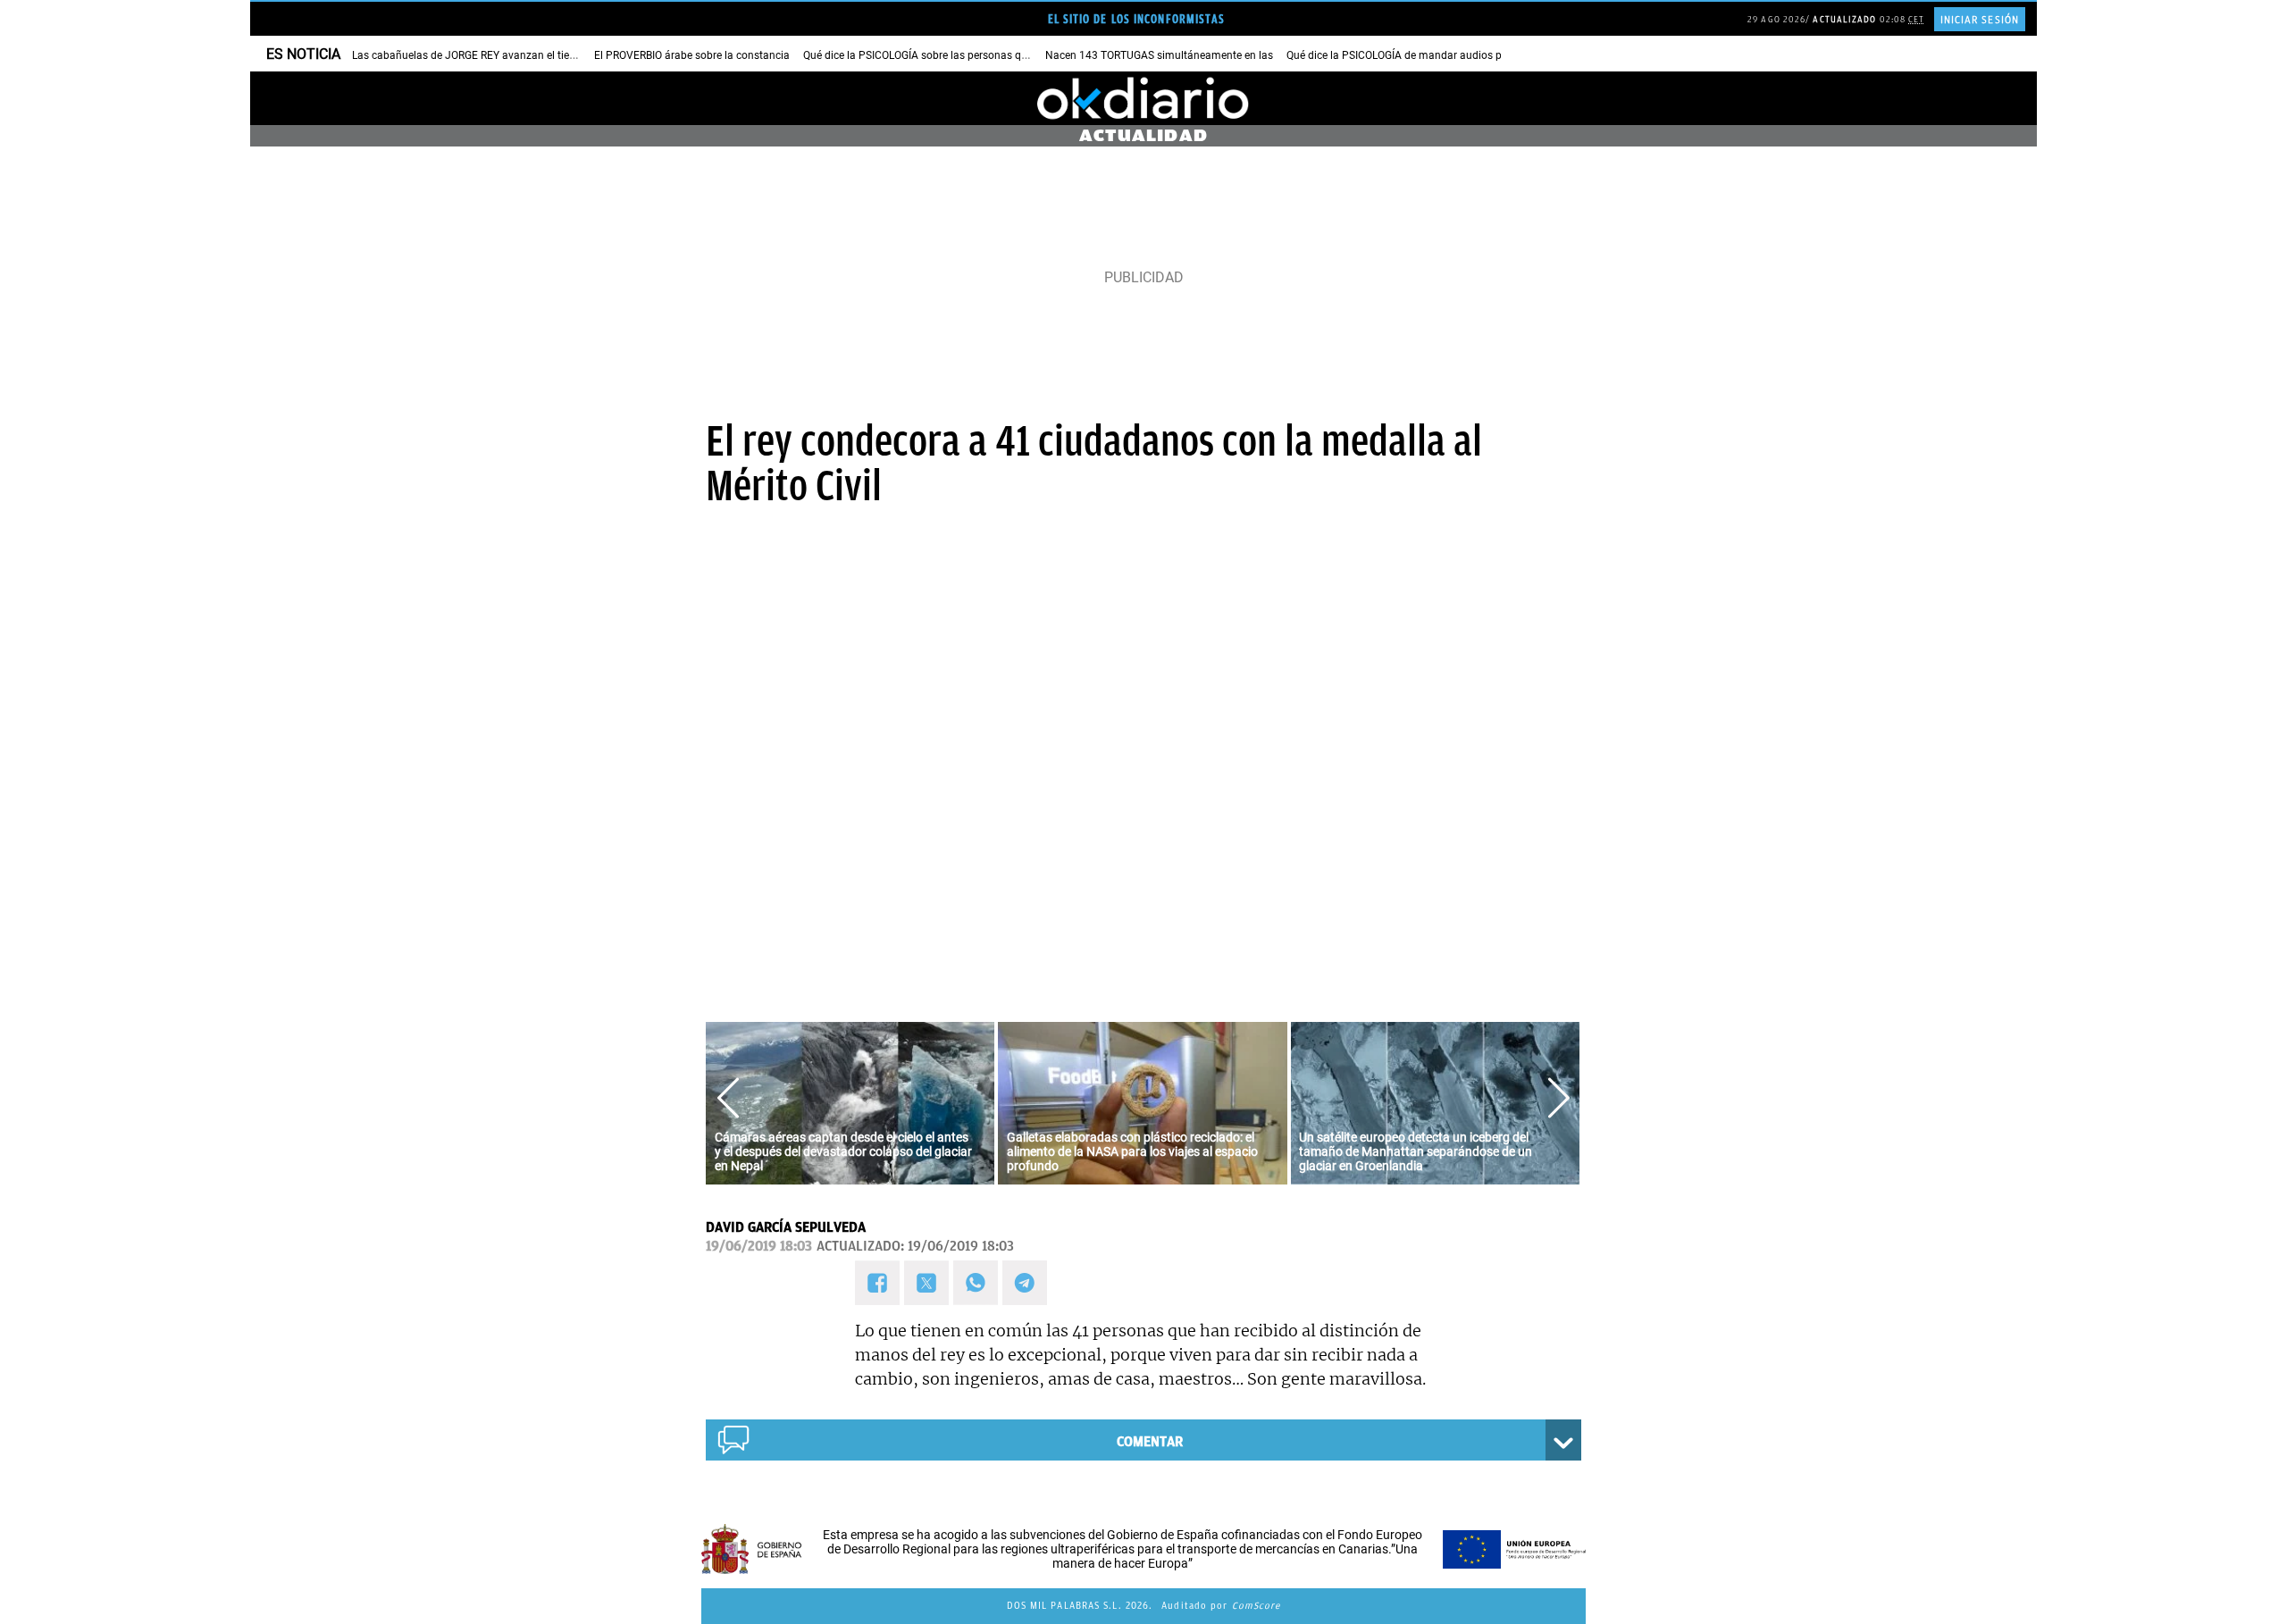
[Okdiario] (1143, 98)
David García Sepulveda (786, 1227)
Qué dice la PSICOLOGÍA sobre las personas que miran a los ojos (958, 55)
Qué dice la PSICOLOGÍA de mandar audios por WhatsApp (1426, 55)
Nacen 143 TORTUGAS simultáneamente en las (1159, 55)
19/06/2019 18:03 (759, 1246)
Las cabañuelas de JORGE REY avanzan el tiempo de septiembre (507, 55)
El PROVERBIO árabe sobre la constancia (692, 55)
